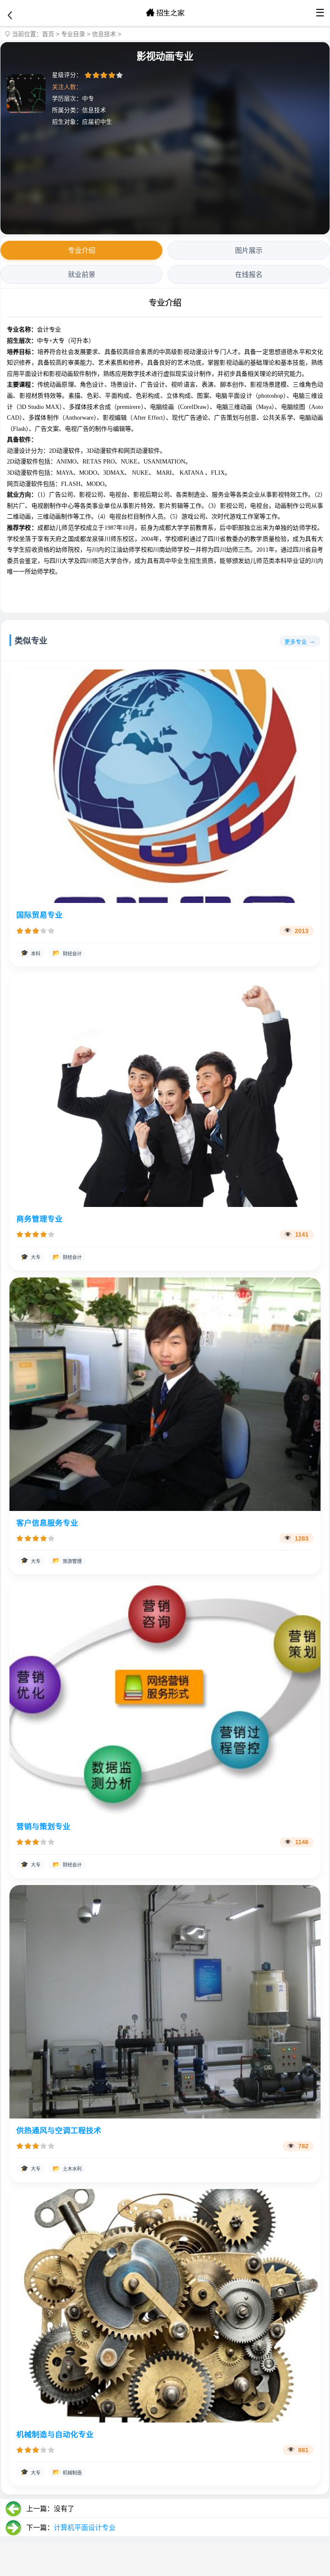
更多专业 (296, 642)
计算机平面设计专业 (85, 2528)
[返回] (10, 15)
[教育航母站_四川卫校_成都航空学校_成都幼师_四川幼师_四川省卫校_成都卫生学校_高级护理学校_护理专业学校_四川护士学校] (165, 13)
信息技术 (104, 34)
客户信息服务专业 (47, 1523)
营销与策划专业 (43, 1827)
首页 (48, 34)
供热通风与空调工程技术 (59, 2131)
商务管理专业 (40, 1219)
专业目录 (73, 34)
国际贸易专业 (40, 915)
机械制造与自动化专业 (55, 2435)
